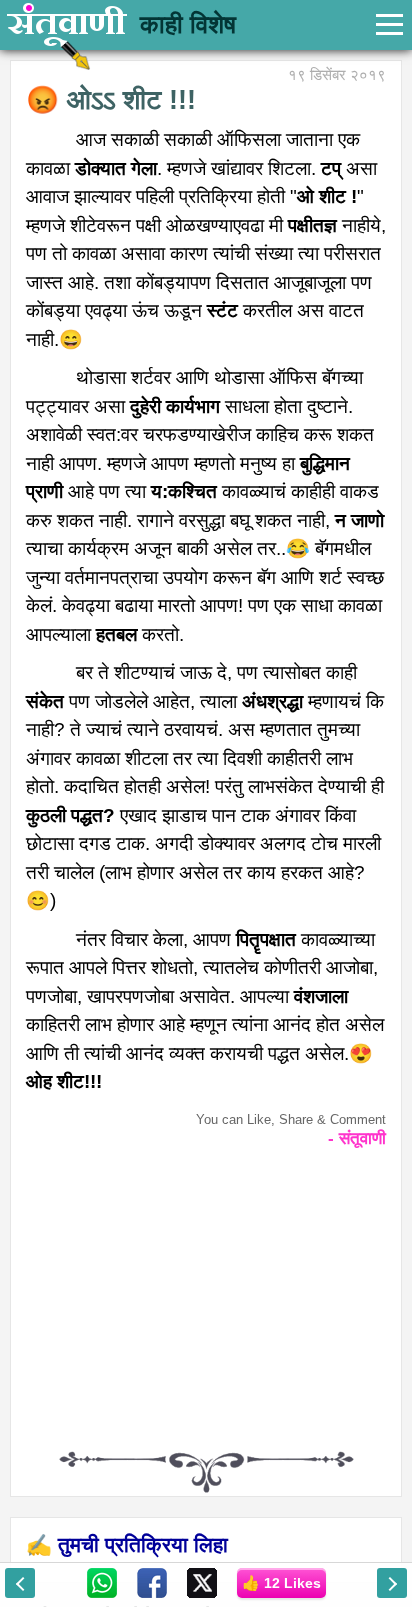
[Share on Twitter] (202, 1581)
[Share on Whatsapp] (102, 1581)
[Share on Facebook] (152, 1581)
